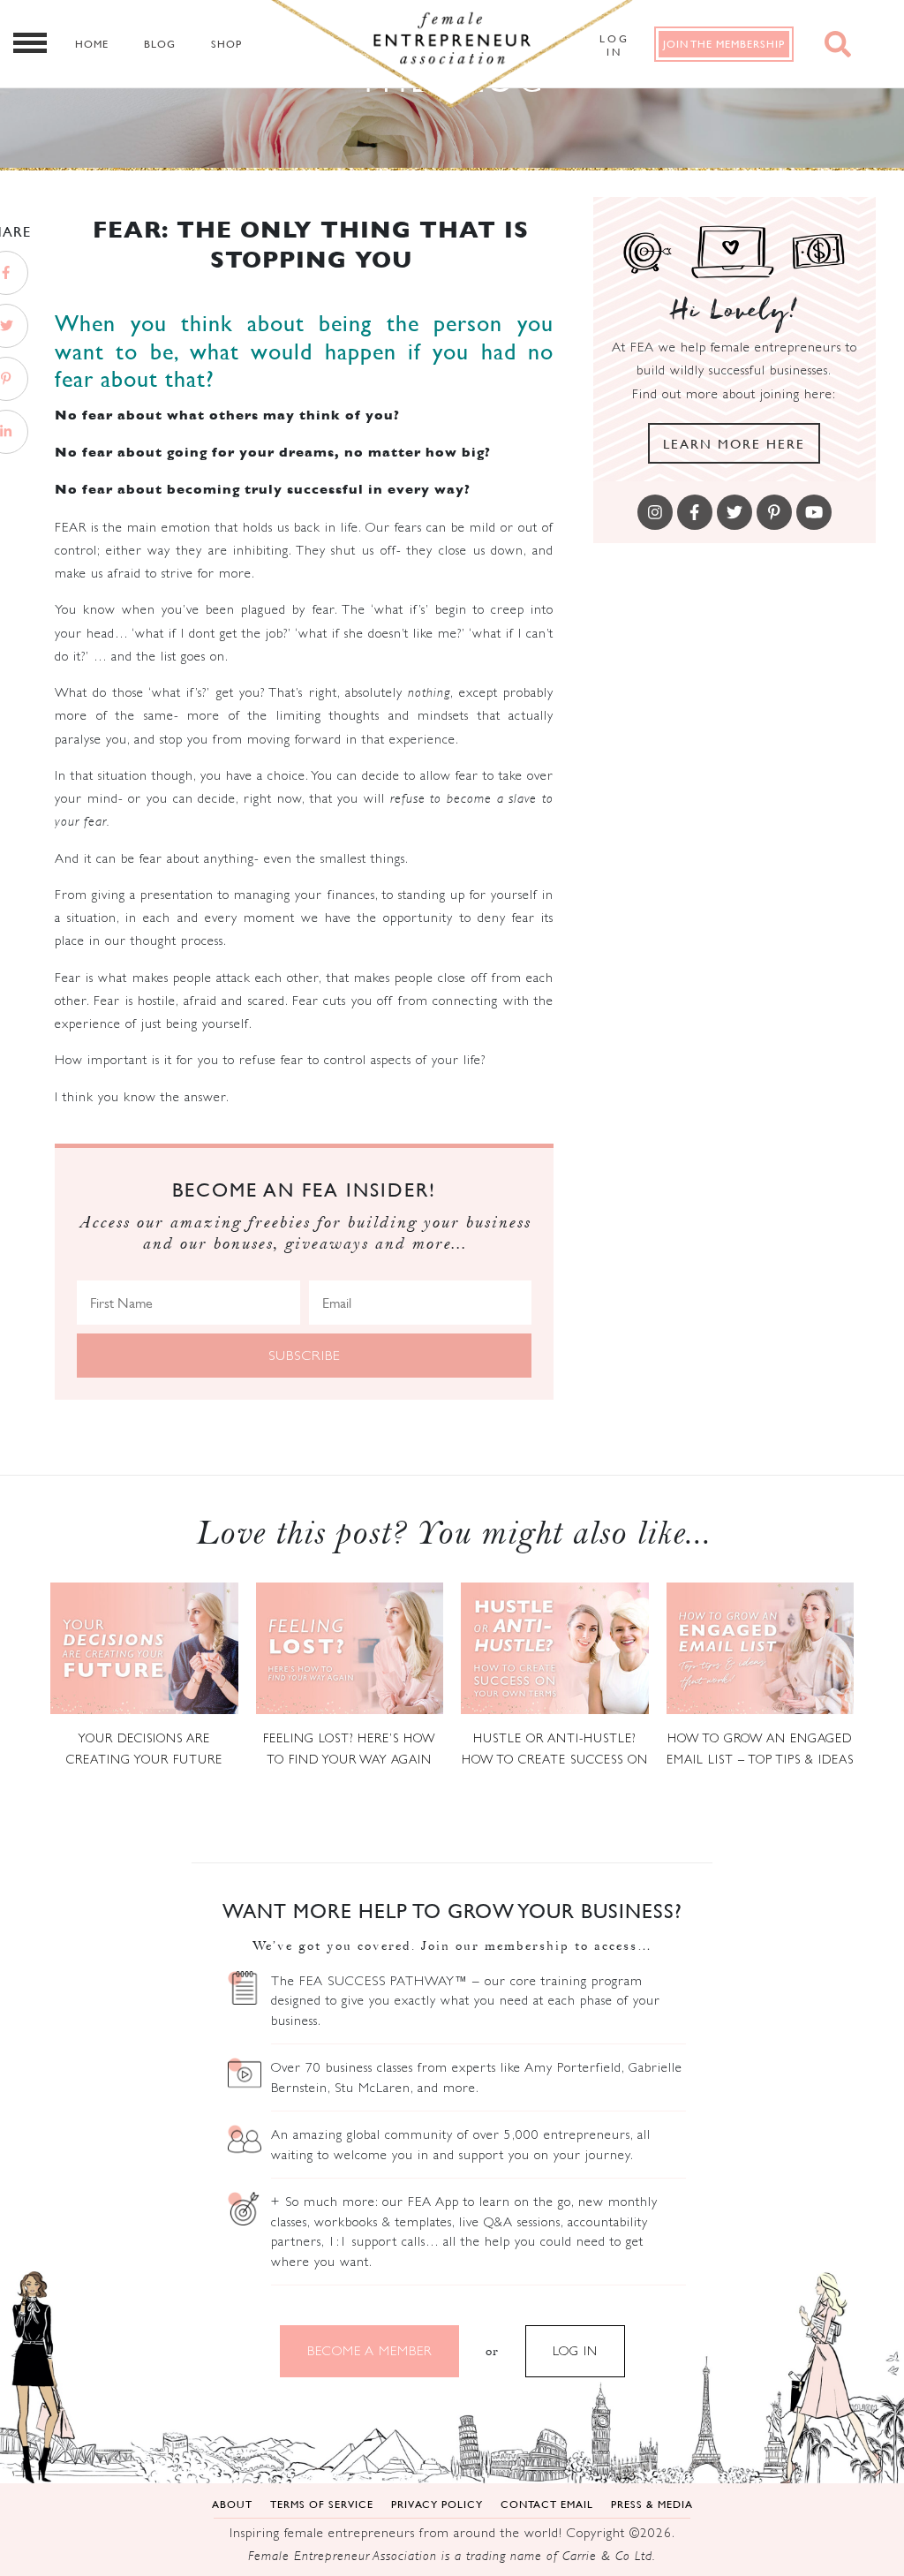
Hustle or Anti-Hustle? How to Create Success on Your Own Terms (555, 1750)
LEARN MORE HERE (734, 443)
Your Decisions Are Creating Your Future (144, 1749)
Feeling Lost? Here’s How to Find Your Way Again (349, 1749)
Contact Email (547, 2504)
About (232, 2504)
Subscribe (305, 1355)
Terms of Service (322, 2504)
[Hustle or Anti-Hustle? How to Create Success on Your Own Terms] (555, 1648)
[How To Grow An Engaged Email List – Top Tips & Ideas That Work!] (761, 1648)
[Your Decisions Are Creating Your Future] (144, 1648)
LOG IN (575, 2350)
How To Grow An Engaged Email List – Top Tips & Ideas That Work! (760, 1750)
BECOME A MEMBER (369, 2350)
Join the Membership (724, 44)
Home (92, 44)
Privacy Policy (437, 2504)
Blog (160, 44)
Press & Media (652, 2504)
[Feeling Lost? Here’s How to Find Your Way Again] (350, 1648)
